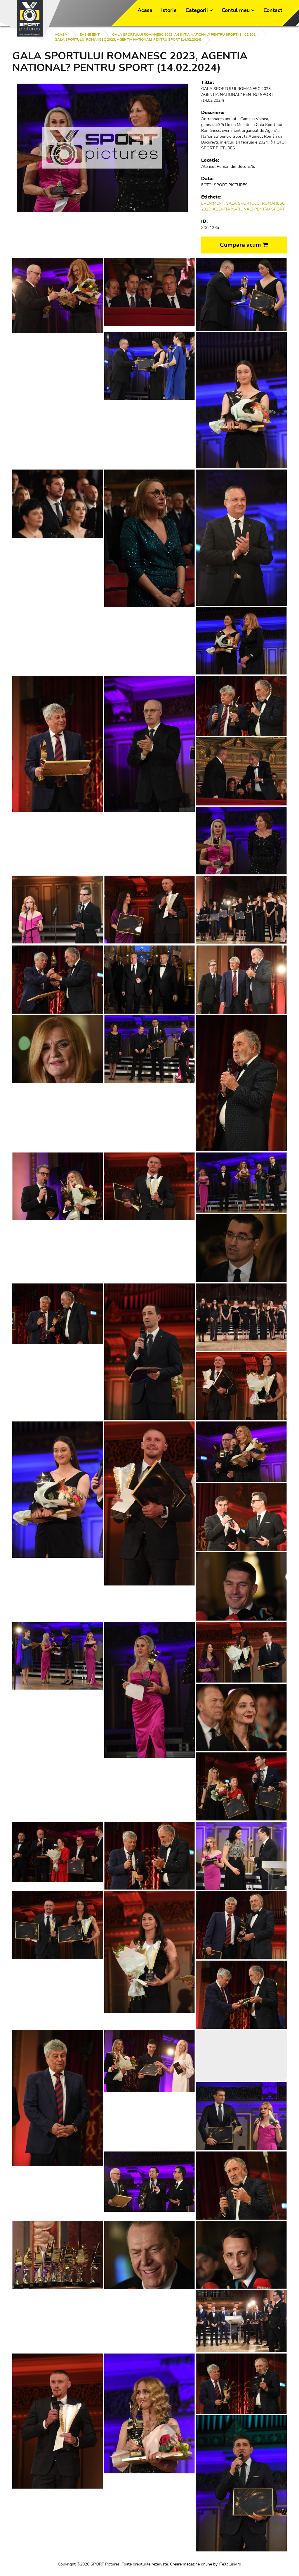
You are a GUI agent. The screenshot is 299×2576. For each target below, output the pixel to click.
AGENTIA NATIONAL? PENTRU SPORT (249, 209)
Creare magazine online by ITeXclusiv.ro (206, 2564)
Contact (273, 10)
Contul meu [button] (236, 10)
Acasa (145, 10)
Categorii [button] (197, 10)
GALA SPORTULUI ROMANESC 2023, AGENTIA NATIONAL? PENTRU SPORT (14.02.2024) (185, 34)
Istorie (169, 10)
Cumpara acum (241, 245)
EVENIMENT (90, 34)
